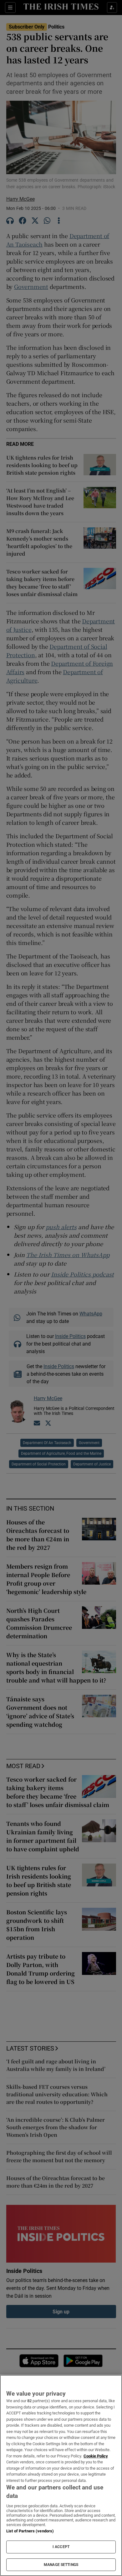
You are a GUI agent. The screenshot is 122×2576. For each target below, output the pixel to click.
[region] (61, 2475)
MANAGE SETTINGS (61, 2565)
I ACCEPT (61, 2547)
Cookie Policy (96, 2456)
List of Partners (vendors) (30, 2531)
